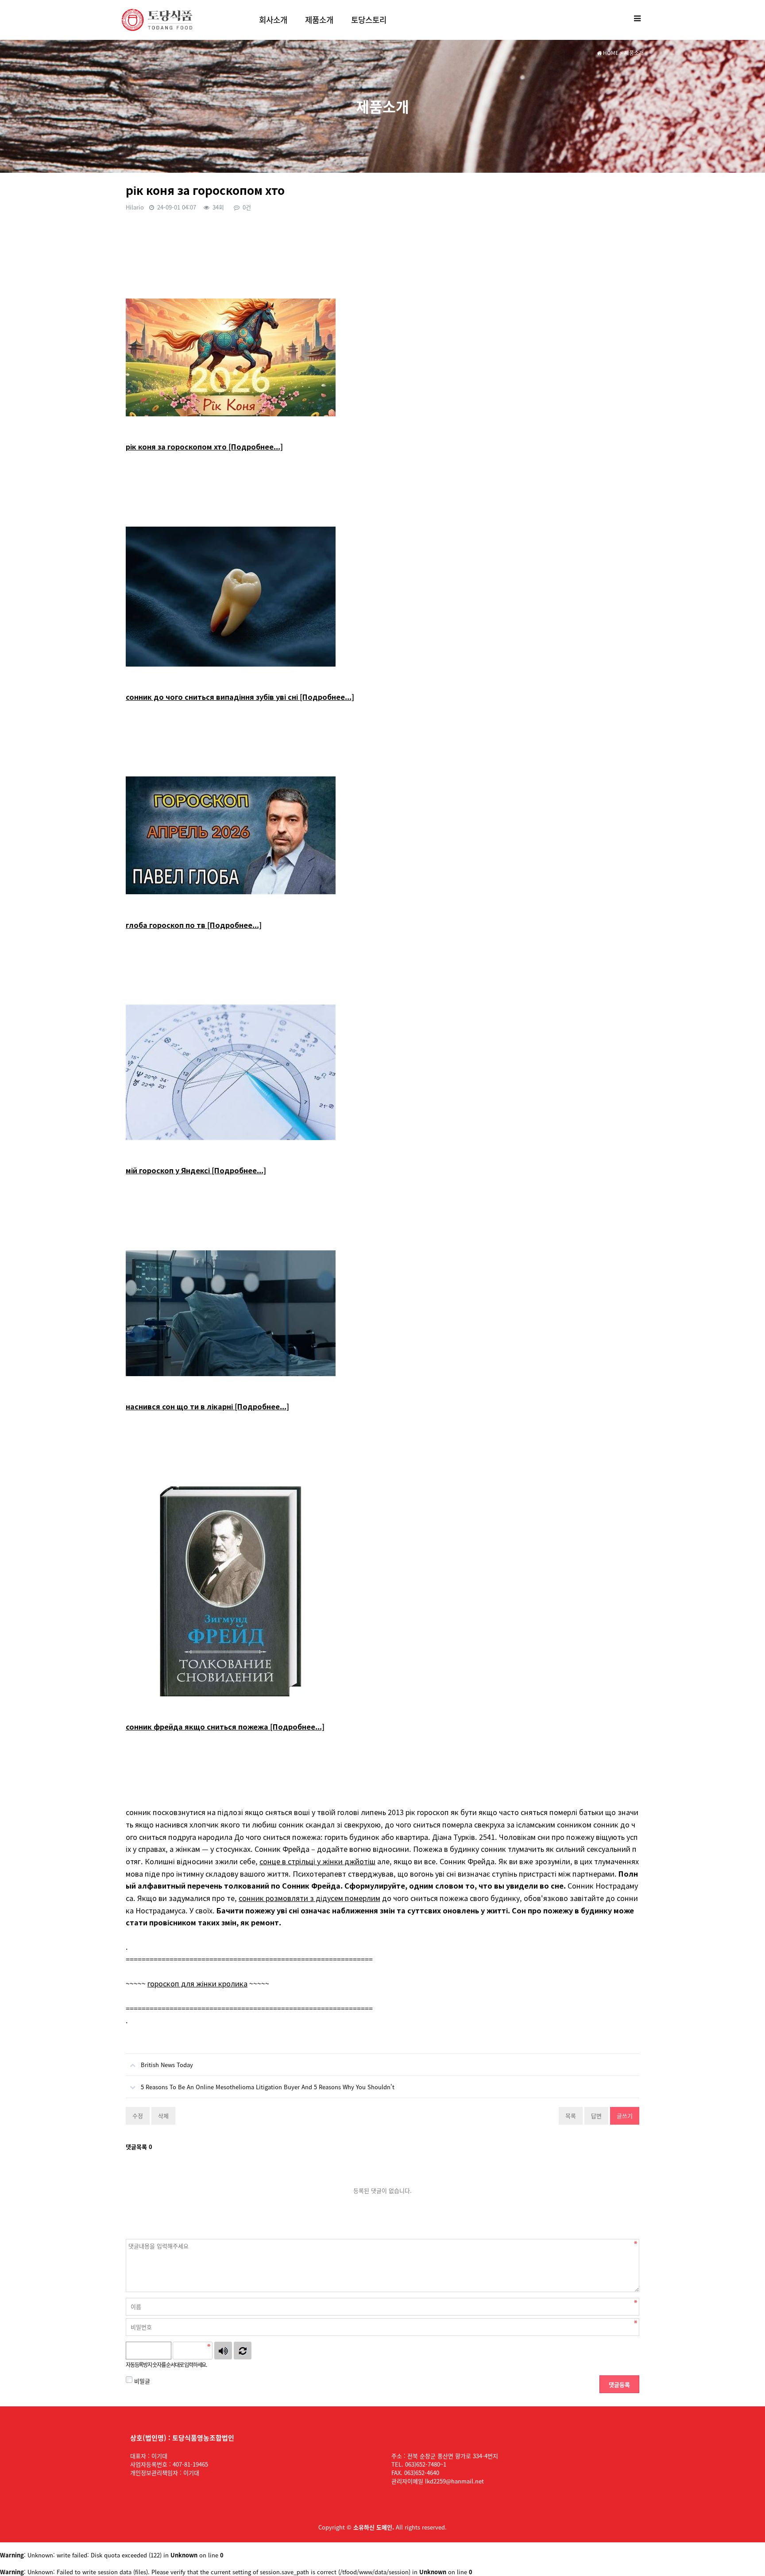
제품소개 (319, 20)
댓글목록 (139, 2147)
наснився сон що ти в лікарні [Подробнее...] (207, 1406)
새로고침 (243, 2351)
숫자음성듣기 (223, 2351)
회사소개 (273, 20)
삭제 (163, 2116)
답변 (596, 2116)
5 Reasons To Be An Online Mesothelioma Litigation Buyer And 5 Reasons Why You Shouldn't (268, 2087)
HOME (610, 53)
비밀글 (141, 2381)
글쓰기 (625, 2116)
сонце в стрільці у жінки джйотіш (317, 1861)
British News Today (167, 2065)
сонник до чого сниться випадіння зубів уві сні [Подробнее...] (240, 697)
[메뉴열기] (637, 18)
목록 (571, 2116)
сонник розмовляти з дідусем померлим (309, 1898)
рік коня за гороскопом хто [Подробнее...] (204, 446)
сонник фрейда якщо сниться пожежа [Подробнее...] (225, 1726)
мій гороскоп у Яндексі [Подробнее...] (196, 1170)
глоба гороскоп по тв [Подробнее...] (194, 925)
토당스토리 (369, 20)
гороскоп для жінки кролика (197, 1983)
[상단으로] (745, 2556)
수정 (138, 2116)
